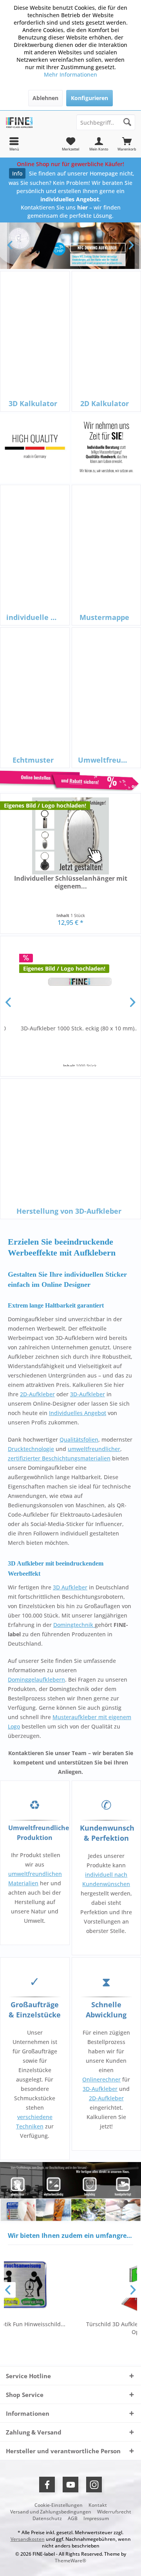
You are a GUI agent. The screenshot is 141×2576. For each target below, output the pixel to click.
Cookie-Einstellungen (59, 2505)
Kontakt (98, 2505)
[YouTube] (70, 2485)
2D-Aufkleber (37, 1394)
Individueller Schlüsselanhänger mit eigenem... (71, 882)
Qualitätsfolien (79, 1439)
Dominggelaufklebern (36, 1679)
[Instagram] (94, 2485)
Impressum (96, 2519)
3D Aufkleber (70, 1587)
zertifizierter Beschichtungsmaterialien (59, 1458)
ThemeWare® (70, 2561)
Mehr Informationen (70, 74)
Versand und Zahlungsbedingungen (51, 2512)
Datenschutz (47, 2519)
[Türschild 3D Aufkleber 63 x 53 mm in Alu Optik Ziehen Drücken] (80, 2285)
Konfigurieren (89, 98)
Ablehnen (45, 98)
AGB (73, 2519)
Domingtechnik (74, 1625)
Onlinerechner (101, 2079)
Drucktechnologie (31, 1449)
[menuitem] (127, 144)
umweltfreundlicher (94, 1449)
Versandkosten (28, 2539)
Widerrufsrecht (114, 2512)
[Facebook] (47, 2485)
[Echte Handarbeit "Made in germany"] (35, 448)
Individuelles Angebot (78, 1413)
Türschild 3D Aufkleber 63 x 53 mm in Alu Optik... (80, 2328)
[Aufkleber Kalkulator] (70, 781)
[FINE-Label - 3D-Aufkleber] (35, 122)
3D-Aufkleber (88, 1394)
